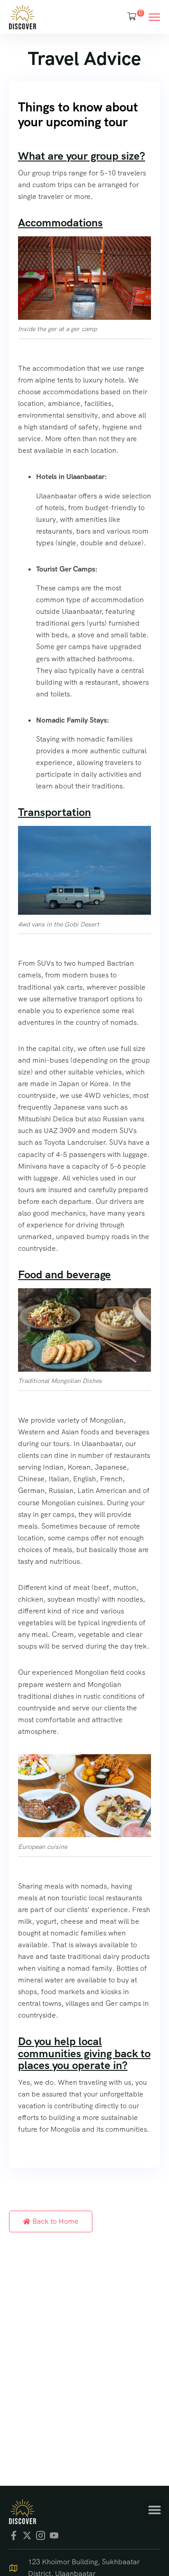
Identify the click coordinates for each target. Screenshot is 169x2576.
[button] (154, 2509)
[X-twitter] (27, 2535)
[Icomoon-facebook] (14, 2535)
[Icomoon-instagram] (41, 2535)
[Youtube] (54, 2535)
